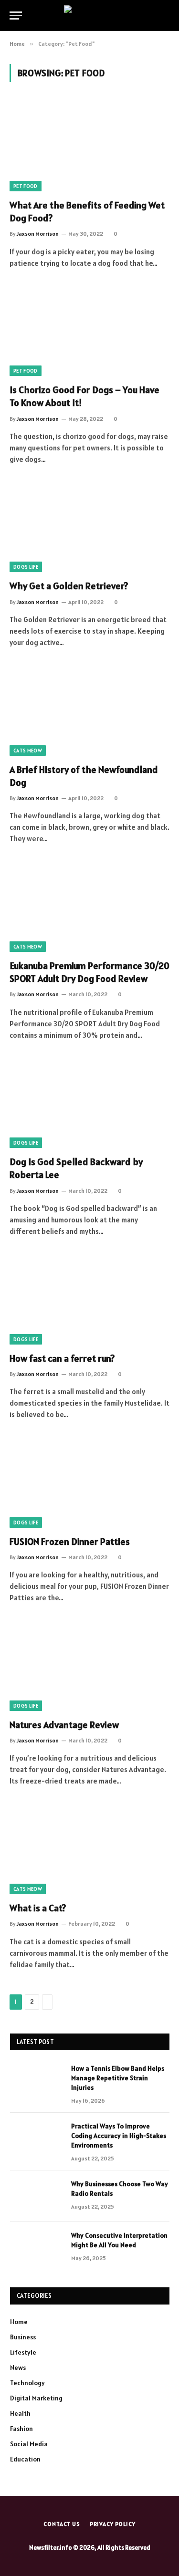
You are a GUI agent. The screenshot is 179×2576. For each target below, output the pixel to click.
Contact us (62, 2524)
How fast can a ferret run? (62, 1358)
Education (25, 2459)
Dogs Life (26, 567)
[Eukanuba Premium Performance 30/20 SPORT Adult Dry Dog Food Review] (89, 907)
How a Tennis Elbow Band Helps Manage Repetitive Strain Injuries (118, 2078)
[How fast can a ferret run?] (89, 1299)
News (18, 2367)
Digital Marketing (36, 2398)
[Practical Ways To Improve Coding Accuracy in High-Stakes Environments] (36, 2138)
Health (20, 2413)
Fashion (21, 2429)
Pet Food (26, 186)
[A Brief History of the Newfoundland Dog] (89, 710)
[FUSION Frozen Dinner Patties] (89, 1482)
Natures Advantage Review (64, 1725)
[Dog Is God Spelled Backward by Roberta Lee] (89, 1103)
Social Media (29, 2444)
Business (23, 2337)
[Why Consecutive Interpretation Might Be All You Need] (36, 2248)
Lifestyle (23, 2352)
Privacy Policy (113, 2524)
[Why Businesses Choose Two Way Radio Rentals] (36, 2196)
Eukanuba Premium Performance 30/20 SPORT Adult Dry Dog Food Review (89, 972)
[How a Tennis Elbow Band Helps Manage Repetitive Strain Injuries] (36, 2081)
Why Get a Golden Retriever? (69, 586)
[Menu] (16, 16)
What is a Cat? (38, 1908)
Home (19, 2322)
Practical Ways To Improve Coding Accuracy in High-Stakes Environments (119, 2136)
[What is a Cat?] (89, 1849)
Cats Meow (28, 751)
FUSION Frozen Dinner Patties (70, 1542)
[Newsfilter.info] (89, 16)
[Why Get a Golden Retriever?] (89, 527)
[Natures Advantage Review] (89, 1666)
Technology (27, 2383)
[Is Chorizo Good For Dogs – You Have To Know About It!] (89, 331)
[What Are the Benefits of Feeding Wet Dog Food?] (89, 146)
